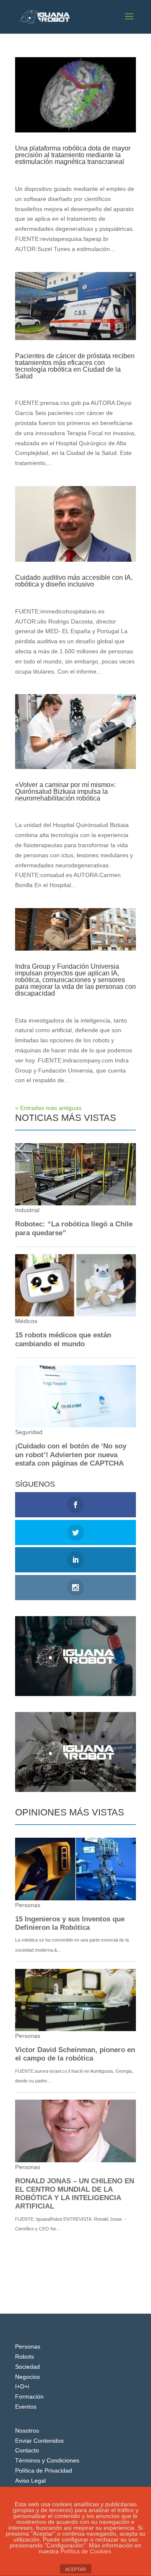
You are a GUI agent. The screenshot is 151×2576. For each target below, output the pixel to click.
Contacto (27, 2450)
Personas (28, 2346)
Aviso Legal (30, 2481)
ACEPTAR (75, 2569)
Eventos (26, 2407)
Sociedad (27, 2367)
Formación (29, 2396)
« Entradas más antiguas (48, 1108)
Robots (25, 2357)
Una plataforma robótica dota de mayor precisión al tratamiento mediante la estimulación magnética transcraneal (73, 155)
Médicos (79, 170)
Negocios (27, 2377)
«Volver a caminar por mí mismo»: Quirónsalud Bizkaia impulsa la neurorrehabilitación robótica (65, 791)
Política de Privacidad (44, 2470)
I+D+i (22, 2386)
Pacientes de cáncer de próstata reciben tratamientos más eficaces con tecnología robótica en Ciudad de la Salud (75, 366)
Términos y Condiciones (47, 2460)
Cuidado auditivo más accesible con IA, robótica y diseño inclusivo (74, 581)
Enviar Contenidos (39, 2441)
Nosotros (27, 2431)
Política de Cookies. (87, 2551)
